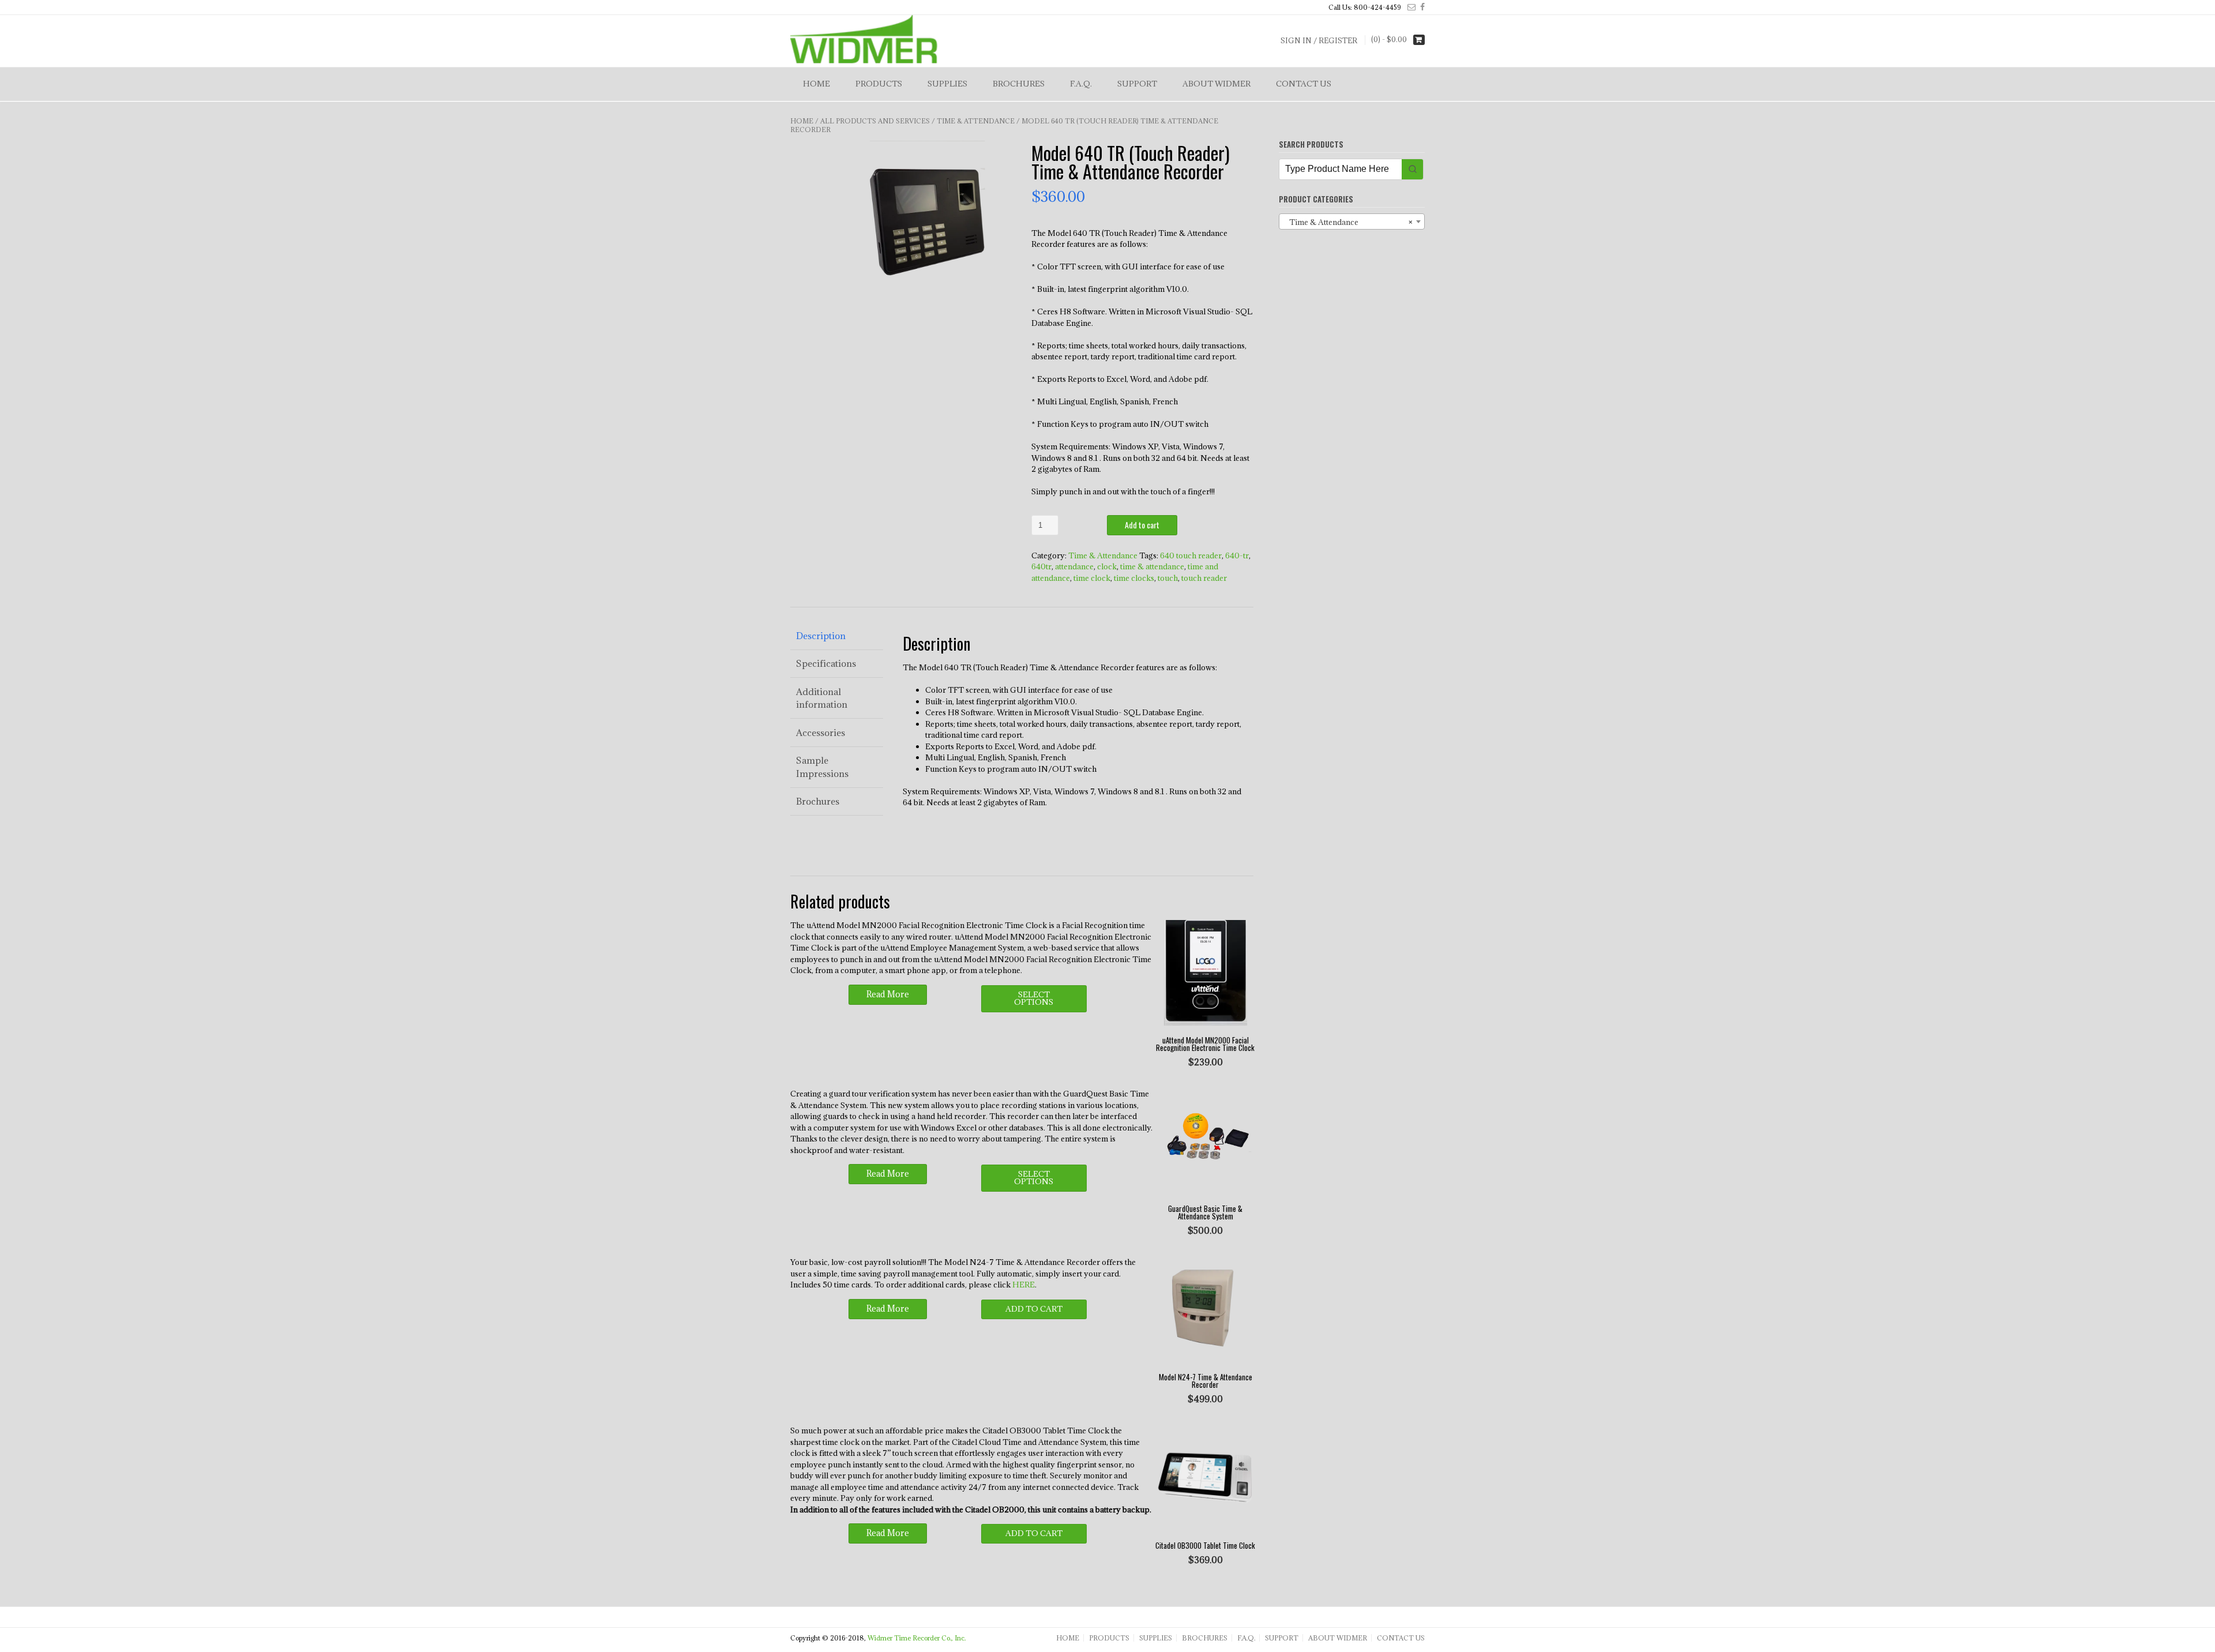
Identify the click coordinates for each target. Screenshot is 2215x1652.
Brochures (1019, 84)
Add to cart (1142, 525)
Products (879, 84)
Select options (1034, 998)
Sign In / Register (1319, 40)
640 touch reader (1191, 555)
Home (816, 84)
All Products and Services (875, 121)
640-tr (1237, 555)
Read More (888, 994)
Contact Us (1304, 84)
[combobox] (1352, 221)
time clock (1092, 578)
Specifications (826, 663)
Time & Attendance (976, 121)
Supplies (947, 84)
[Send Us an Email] (1409, 7)
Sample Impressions (822, 767)
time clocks (1134, 578)
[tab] (837, 636)
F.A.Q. (1081, 84)
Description (821, 636)
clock (1107, 566)
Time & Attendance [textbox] (1348, 222)
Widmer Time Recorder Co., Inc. (917, 1638)
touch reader (1204, 578)
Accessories (821, 733)
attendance (1074, 566)
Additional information (822, 698)
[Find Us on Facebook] (1420, 7)
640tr (1041, 566)
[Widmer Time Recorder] (864, 40)
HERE (1024, 1285)
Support (1137, 84)
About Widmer (1217, 84)
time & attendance (1152, 566)
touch (1168, 578)
